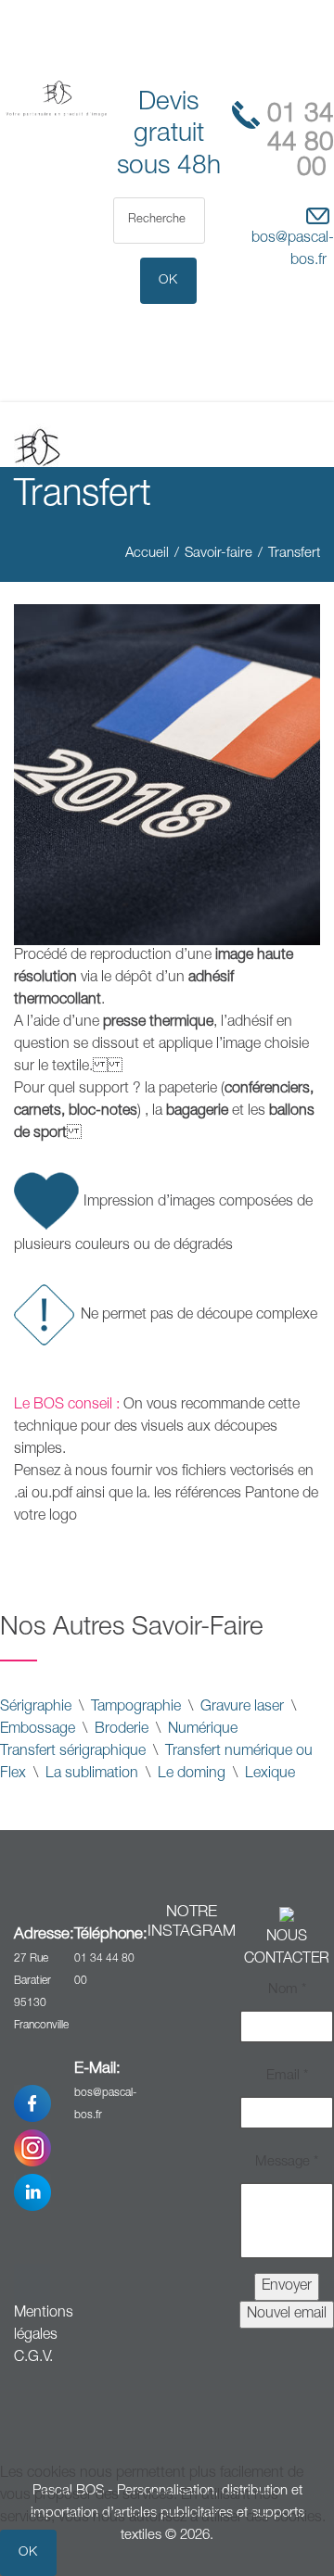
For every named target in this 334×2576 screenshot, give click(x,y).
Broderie (122, 1730)
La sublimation (92, 1774)
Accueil (147, 554)
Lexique (270, 1774)
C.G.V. (33, 2358)
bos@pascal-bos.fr (293, 250)
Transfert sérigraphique (73, 1752)
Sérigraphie (36, 1708)
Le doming (192, 1774)
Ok (28, 2553)
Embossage (38, 1730)
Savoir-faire (218, 554)
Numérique (203, 1730)
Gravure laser (240, 1708)
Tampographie (136, 1708)
